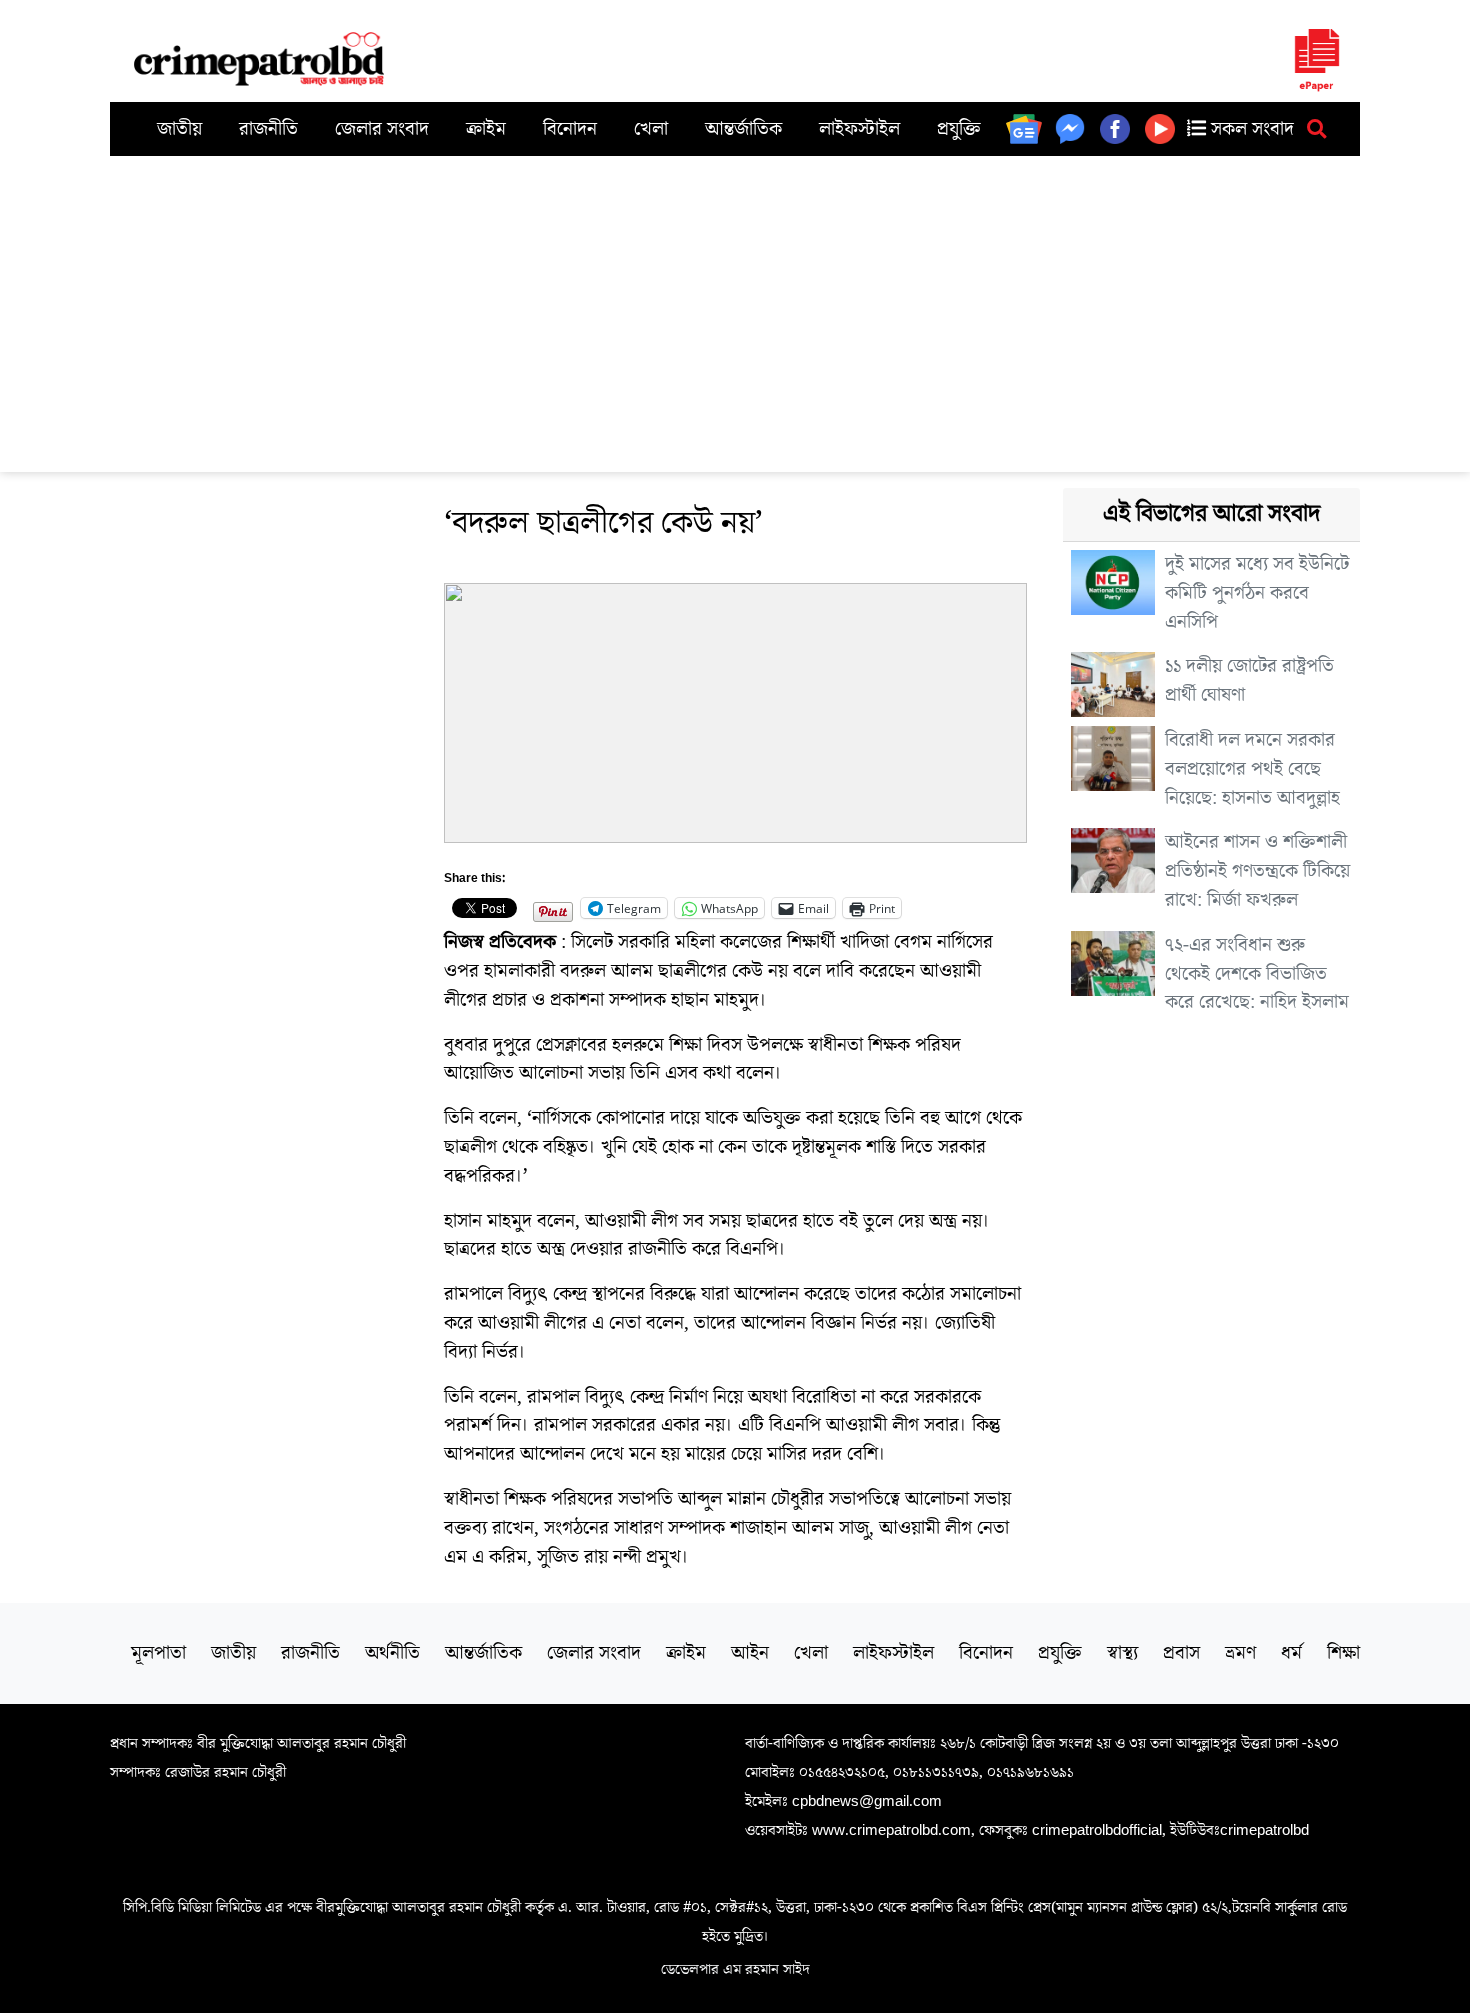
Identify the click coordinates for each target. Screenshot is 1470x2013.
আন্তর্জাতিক (743, 129)
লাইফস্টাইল (859, 129)
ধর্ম (1291, 1653)
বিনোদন (570, 129)
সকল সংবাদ (1250, 129)
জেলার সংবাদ (382, 129)
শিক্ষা (1343, 1653)
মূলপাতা (158, 1653)
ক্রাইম (486, 129)
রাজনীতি (268, 129)
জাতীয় (179, 129)
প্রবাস (1181, 1653)
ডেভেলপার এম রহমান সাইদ (735, 1969)
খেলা (651, 129)
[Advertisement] (735, 306)
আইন (750, 1653)
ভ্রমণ (1240, 1653)
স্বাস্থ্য (1122, 1653)
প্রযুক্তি (959, 129)
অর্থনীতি (392, 1653)
